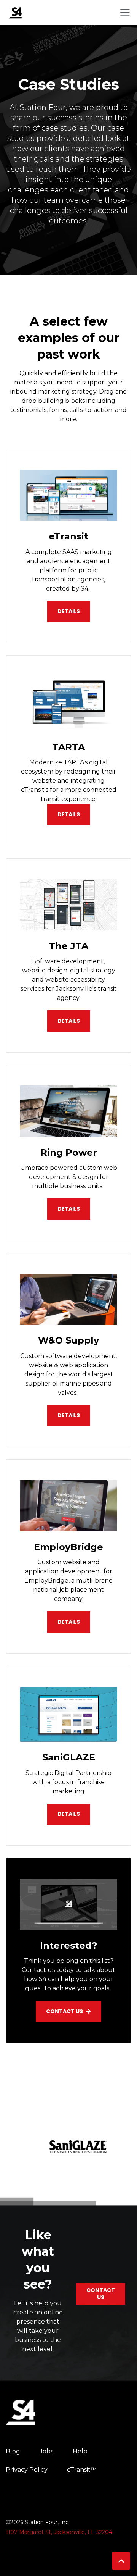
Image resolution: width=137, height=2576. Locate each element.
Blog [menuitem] (13, 2451)
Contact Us (65, 2011)
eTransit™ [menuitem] (82, 2470)
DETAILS (69, 814)
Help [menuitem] (80, 2451)
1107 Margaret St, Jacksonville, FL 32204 (59, 2532)
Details (69, 611)
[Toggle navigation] (125, 13)
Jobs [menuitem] (46, 2451)
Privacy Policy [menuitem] (27, 2470)
